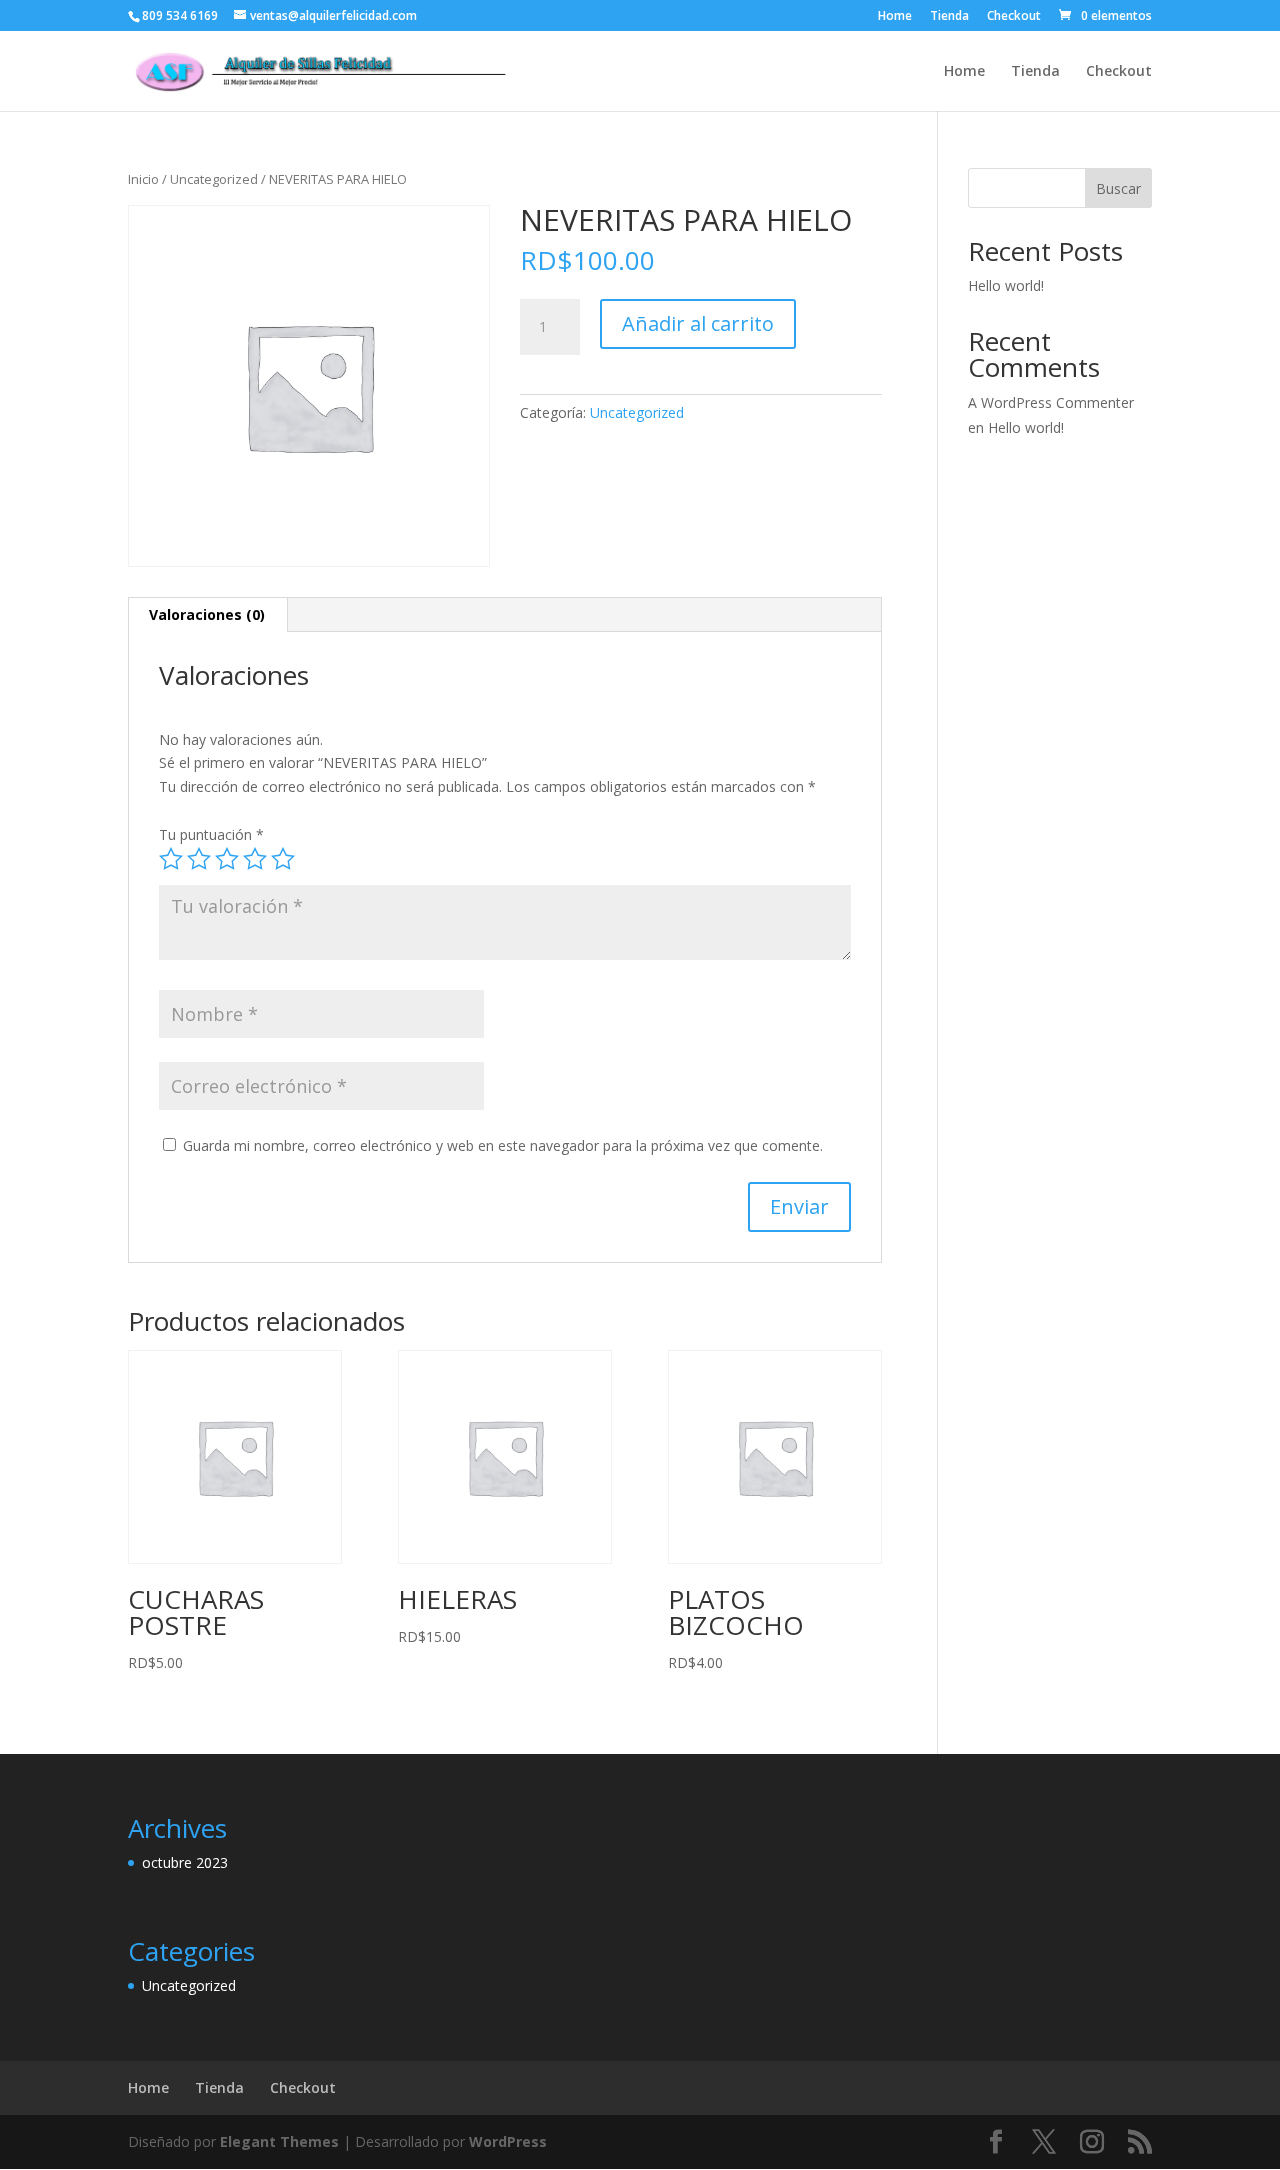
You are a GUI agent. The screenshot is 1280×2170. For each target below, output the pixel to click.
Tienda (949, 17)
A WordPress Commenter (1051, 402)
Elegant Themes (279, 2141)
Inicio (143, 179)
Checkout (1014, 17)
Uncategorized (214, 179)
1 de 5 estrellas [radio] (171, 859)
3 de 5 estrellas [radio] (227, 859)
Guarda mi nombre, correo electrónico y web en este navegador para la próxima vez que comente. (503, 1145)
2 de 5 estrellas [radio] (199, 859)
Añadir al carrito (698, 323)
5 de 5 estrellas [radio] (283, 859)
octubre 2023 (185, 1862)
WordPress (508, 2141)
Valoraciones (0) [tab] (207, 614)
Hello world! (1006, 285)
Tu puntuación (211, 834)
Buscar (1118, 188)
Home (895, 17)
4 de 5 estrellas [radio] (255, 859)
